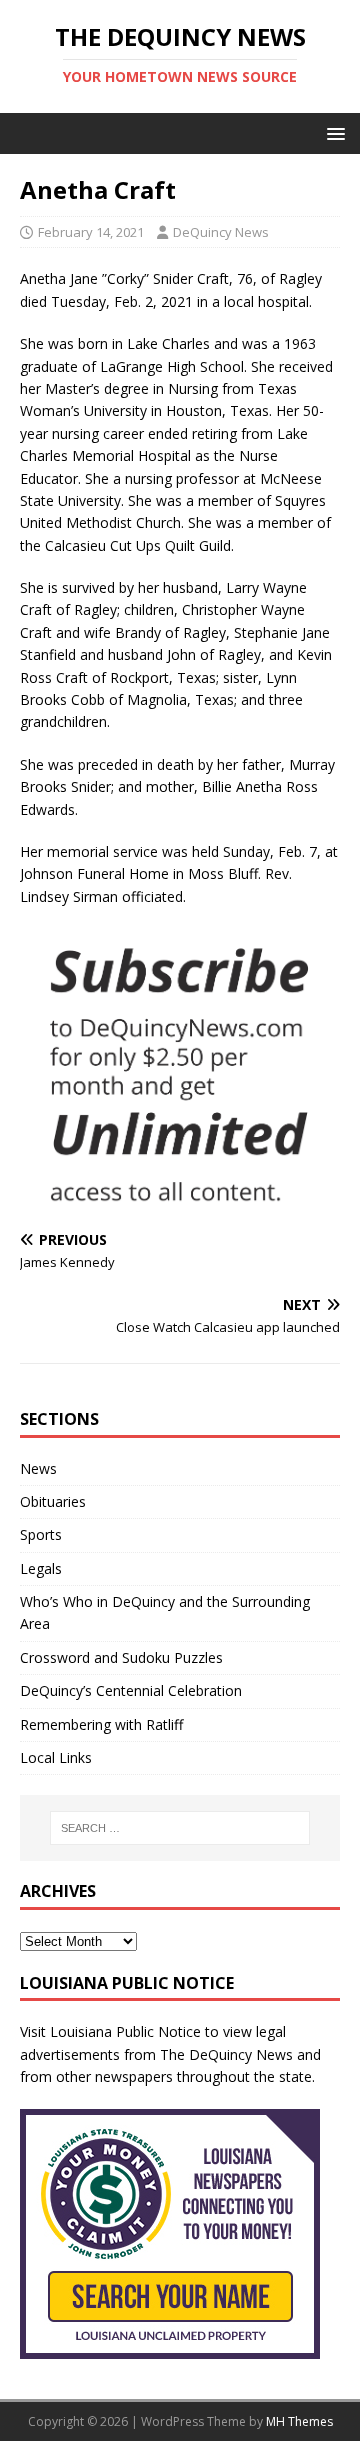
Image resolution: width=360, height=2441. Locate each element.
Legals (41, 1568)
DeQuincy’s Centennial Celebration (131, 1690)
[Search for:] (180, 1828)
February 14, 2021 (91, 232)
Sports (41, 1534)
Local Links (56, 1757)
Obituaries (53, 1501)
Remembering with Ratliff (101, 1724)
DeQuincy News (221, 232)
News (38, 1468)
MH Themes (299, 2421)
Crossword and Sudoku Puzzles (121, 1657)
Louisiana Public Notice (125, 2031)
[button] (332, 132)
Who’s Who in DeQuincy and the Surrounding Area (165, 1612)
